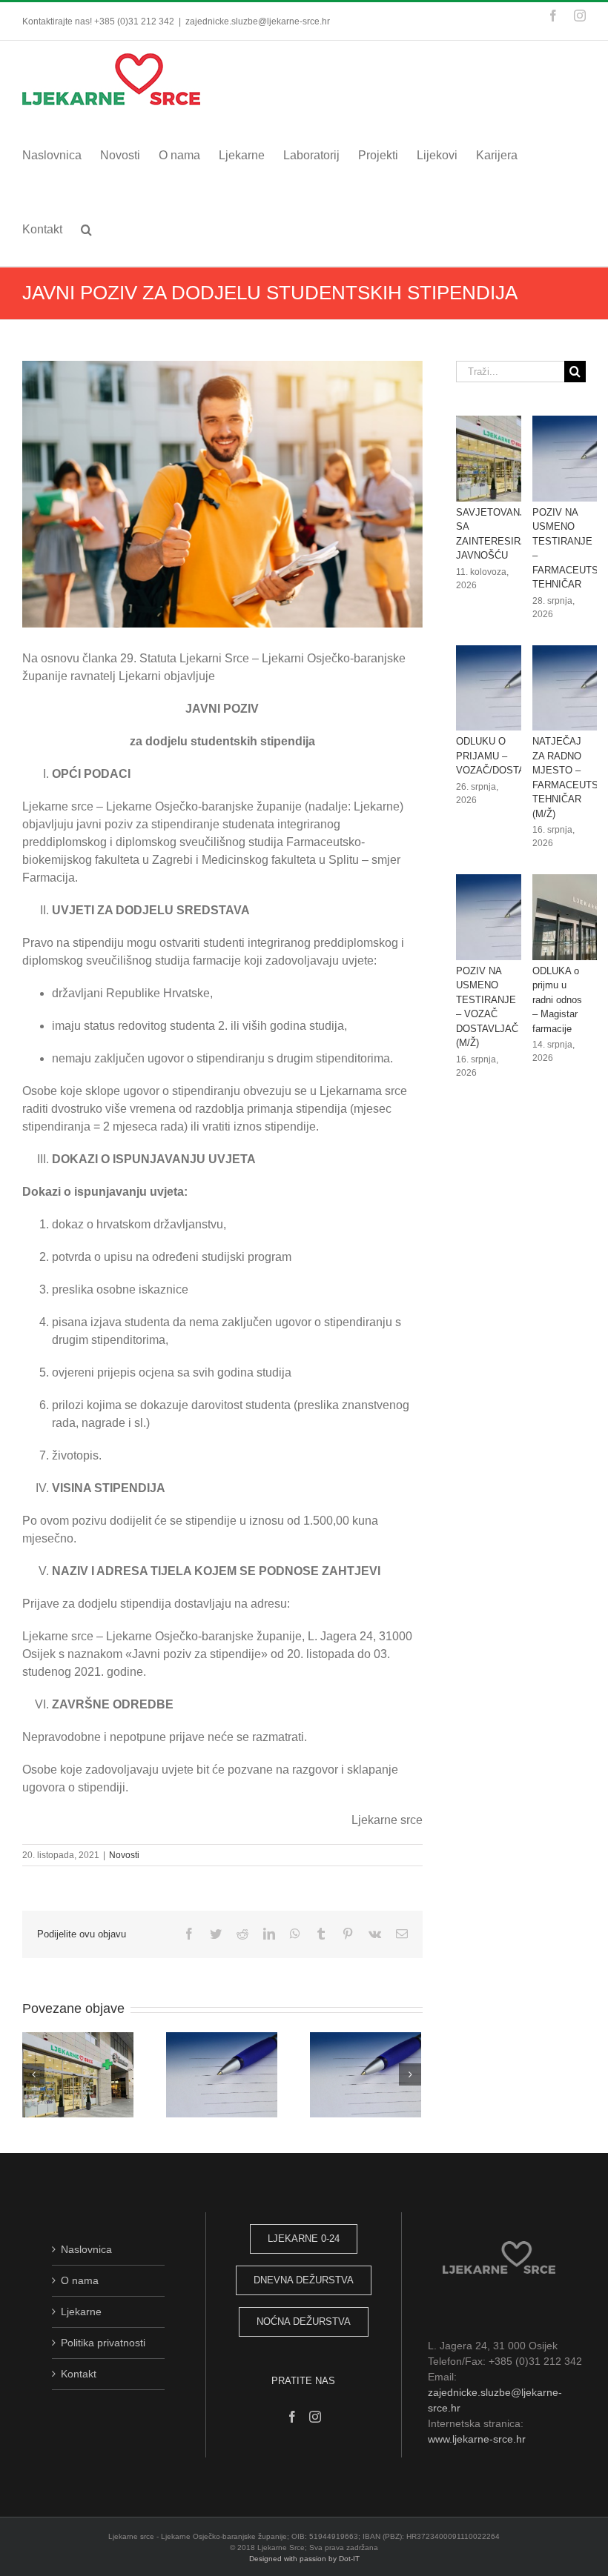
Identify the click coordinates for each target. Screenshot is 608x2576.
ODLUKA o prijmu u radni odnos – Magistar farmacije (557, 1000)
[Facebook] (292, 2417)
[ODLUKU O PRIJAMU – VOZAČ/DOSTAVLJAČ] (509, 688)
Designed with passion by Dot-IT (304, 2559)
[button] (86, 229)
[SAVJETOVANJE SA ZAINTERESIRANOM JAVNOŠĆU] (509, 459)
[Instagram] (315, 2417)
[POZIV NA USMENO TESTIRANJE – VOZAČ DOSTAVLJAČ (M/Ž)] (509, 917)
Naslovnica (86, 2249)
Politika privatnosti (103, 2343)
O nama (80, 2280)
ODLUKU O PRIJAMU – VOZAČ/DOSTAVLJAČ (505, 756)
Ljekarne (81, 2312)
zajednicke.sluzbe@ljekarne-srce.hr (258, 21)
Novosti (124, 1855)
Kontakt (79, 2374)
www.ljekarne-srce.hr (477, 2439)
